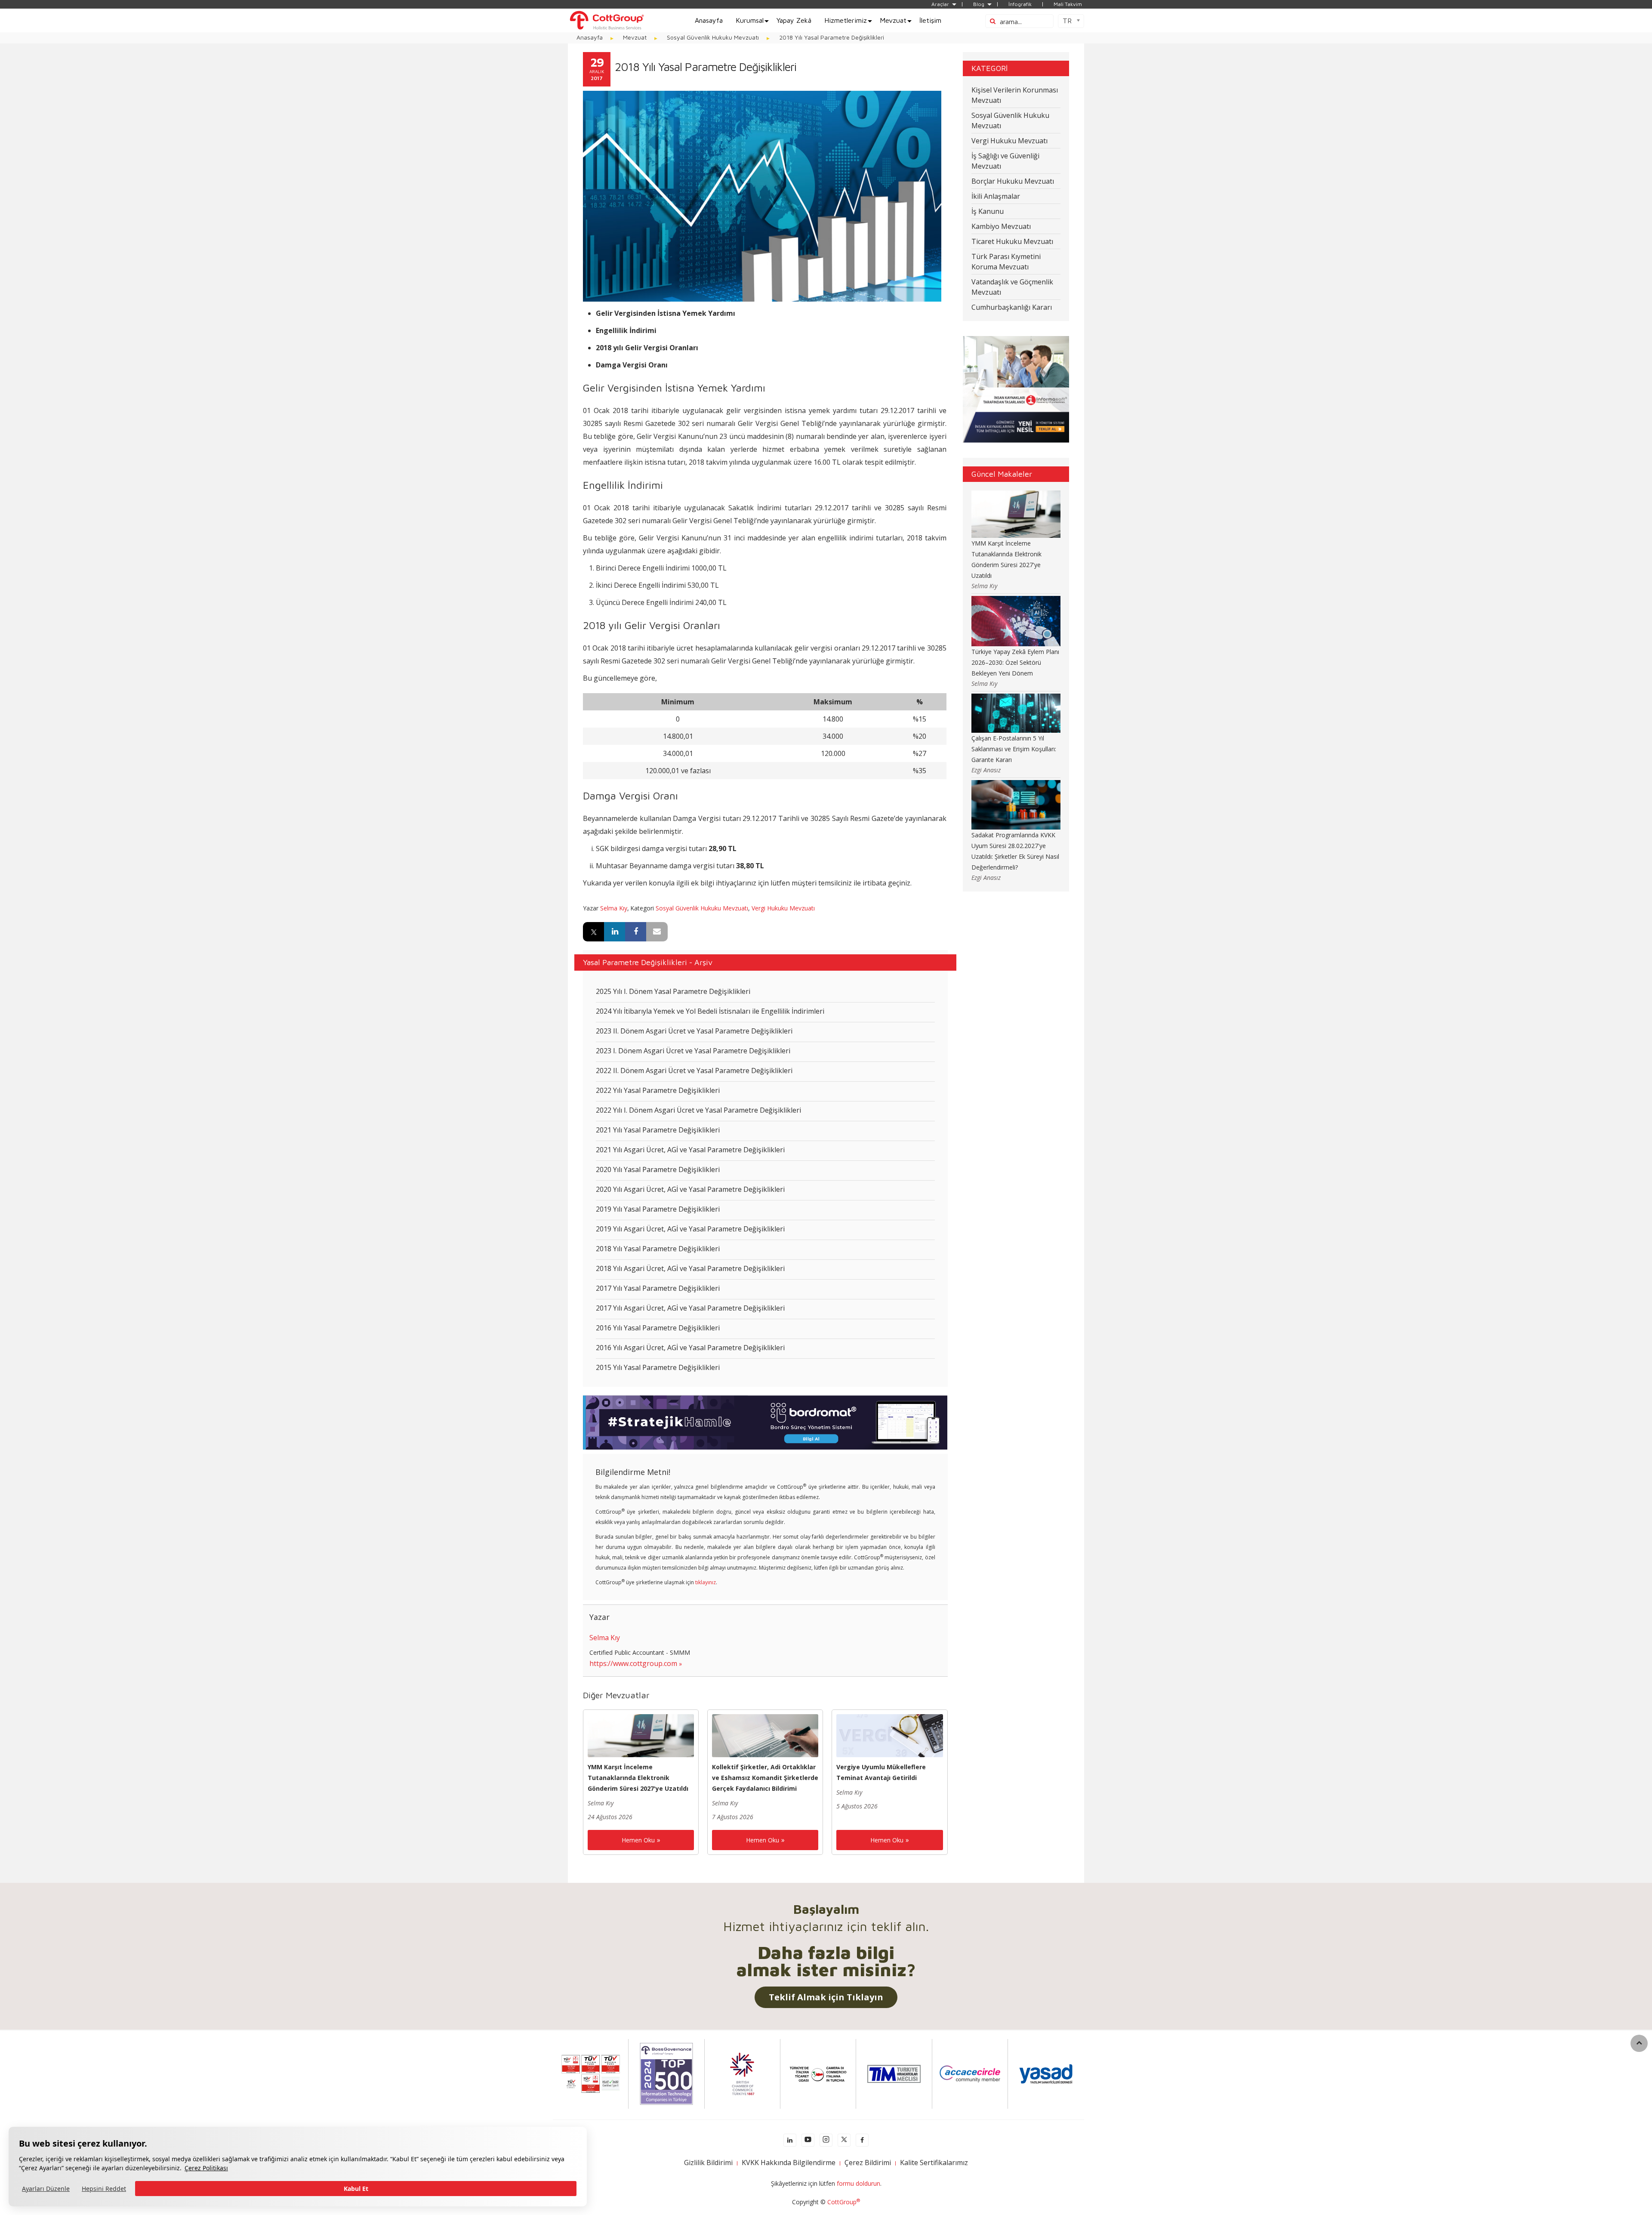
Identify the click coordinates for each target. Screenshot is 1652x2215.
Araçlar (940, 4)
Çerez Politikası (206, 2168)
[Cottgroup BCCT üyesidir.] (742, 2073)
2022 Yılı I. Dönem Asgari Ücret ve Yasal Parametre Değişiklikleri (698, 1110)
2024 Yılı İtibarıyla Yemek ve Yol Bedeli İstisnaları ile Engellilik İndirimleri (710, 1011)
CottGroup (844, 2202)
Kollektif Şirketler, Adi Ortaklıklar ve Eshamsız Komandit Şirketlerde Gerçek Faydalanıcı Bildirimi (765, 1778)
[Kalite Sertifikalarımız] (591, 2073)
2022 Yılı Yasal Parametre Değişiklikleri (658, 1090)
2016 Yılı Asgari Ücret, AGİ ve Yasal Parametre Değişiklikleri (690, 1348)
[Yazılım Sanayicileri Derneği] (1046, 2073)
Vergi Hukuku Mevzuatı (783, 908)
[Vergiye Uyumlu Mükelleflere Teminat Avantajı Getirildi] (889, 1735)
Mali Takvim (1068, 4)
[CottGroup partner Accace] (970, 2073)
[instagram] (826, 2140)
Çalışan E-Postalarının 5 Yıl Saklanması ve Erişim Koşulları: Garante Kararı (1014, 749)
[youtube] (808, 2140)
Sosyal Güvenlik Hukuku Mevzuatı (702, 908)
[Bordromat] (765, 1422)
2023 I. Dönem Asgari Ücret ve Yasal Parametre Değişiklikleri (693, 1051)
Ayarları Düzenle (46, 2189)
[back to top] (1639, 2043)
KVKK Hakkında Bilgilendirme (789, 2163)
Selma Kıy (614, 908)
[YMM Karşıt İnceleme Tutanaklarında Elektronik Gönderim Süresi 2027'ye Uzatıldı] (641, 1735)
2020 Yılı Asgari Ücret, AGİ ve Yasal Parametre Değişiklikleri (690, 1189)
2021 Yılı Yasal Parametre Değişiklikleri (658, 1130)
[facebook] (862, 2140)
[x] (844, 2140)
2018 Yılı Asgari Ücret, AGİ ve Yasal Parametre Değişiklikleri (690, 1268)
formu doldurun (858, 2183)
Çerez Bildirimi (868, 2163)
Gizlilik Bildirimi (708, 2163)
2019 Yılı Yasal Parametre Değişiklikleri (658, 1209)
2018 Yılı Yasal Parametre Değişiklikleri (658, 1249)
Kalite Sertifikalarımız (934, 2163)
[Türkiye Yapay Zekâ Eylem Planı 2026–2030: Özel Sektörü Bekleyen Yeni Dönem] (1016, 620)
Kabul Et (356, 2189)
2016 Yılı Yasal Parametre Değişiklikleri (658, 1328)
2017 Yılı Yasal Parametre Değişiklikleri (658, 1288)
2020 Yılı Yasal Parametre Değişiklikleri (658, 1169)
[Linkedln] (790, 2140)
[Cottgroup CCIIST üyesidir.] (818, 2073)
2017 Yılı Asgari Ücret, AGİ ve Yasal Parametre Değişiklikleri (690, 1308)
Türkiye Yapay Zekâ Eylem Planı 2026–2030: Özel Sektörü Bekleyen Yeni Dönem (1015, 662)
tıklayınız (706, 1582)
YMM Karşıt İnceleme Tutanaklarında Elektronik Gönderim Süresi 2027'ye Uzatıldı (638, 1778)
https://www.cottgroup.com (633, 1663)
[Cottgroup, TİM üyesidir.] (894, 2073)
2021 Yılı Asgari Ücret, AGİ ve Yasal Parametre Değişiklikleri (690, 1150)
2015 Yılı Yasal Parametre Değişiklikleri (658, 1367)
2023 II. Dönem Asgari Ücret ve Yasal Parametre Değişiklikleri (694, 1031)
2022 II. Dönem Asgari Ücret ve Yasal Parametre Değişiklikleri (694, 1070)
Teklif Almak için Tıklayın (826, 1997)
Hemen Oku (638, 1840)
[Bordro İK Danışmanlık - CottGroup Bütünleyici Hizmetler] (607, 20)
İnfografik (1020, 4)
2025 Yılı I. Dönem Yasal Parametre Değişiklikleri (673, 991)
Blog (979, 4)
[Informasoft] (1016, 389)
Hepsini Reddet (104, 2189)
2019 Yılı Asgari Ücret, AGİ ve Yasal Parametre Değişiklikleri (690, 1229)
